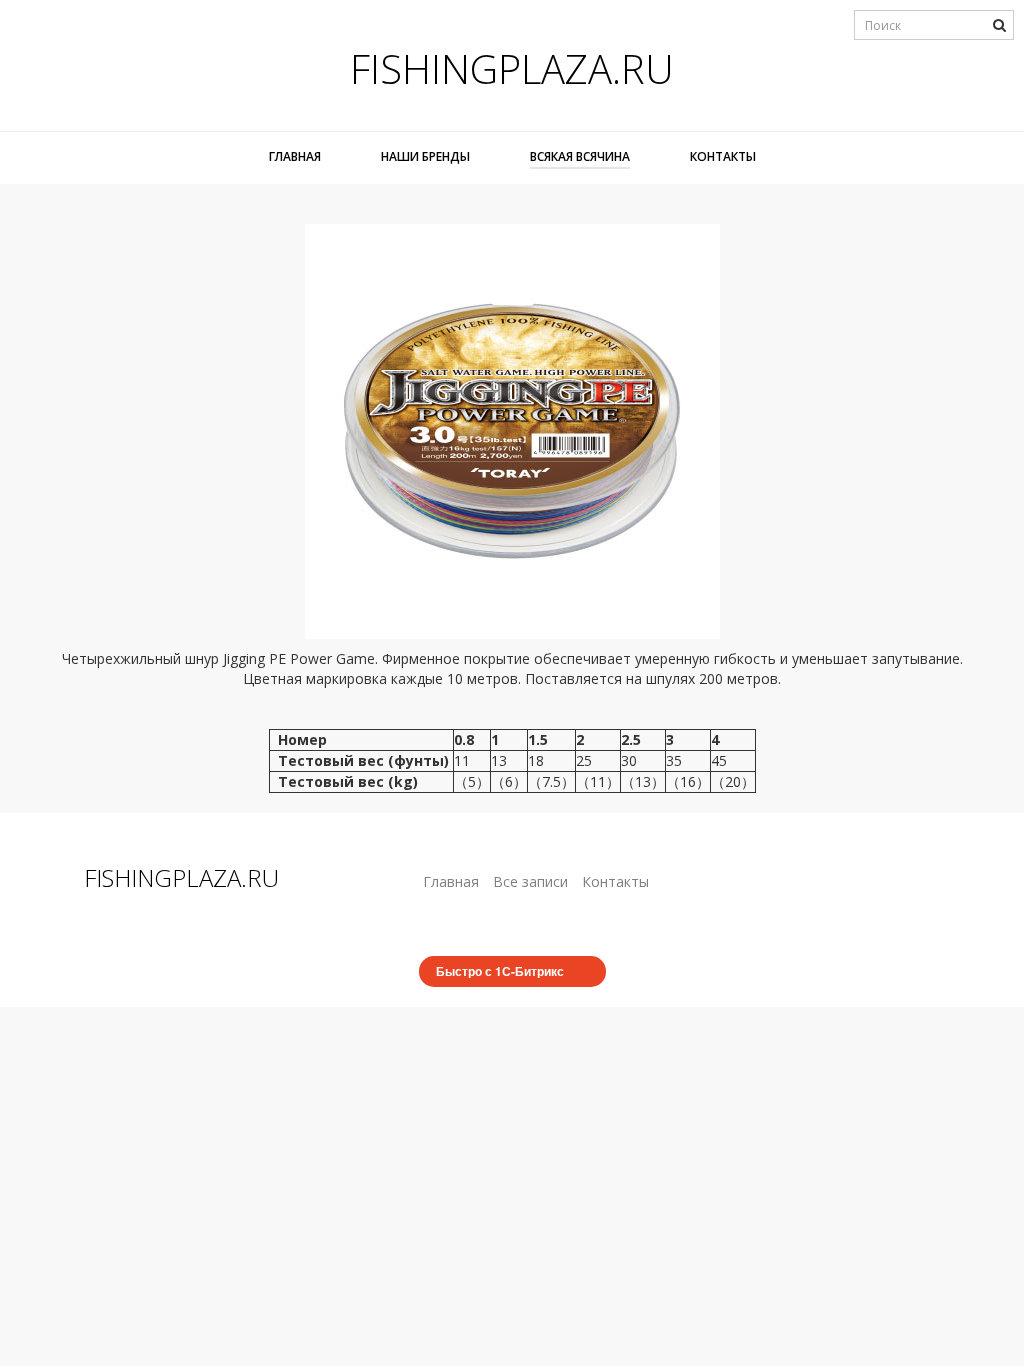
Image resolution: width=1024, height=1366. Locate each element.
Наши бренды (425, 156)
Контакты (723, 156)
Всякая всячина (580, 156)
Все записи (530, 881)
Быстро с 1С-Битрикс (500, 971)
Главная (295, 156)
